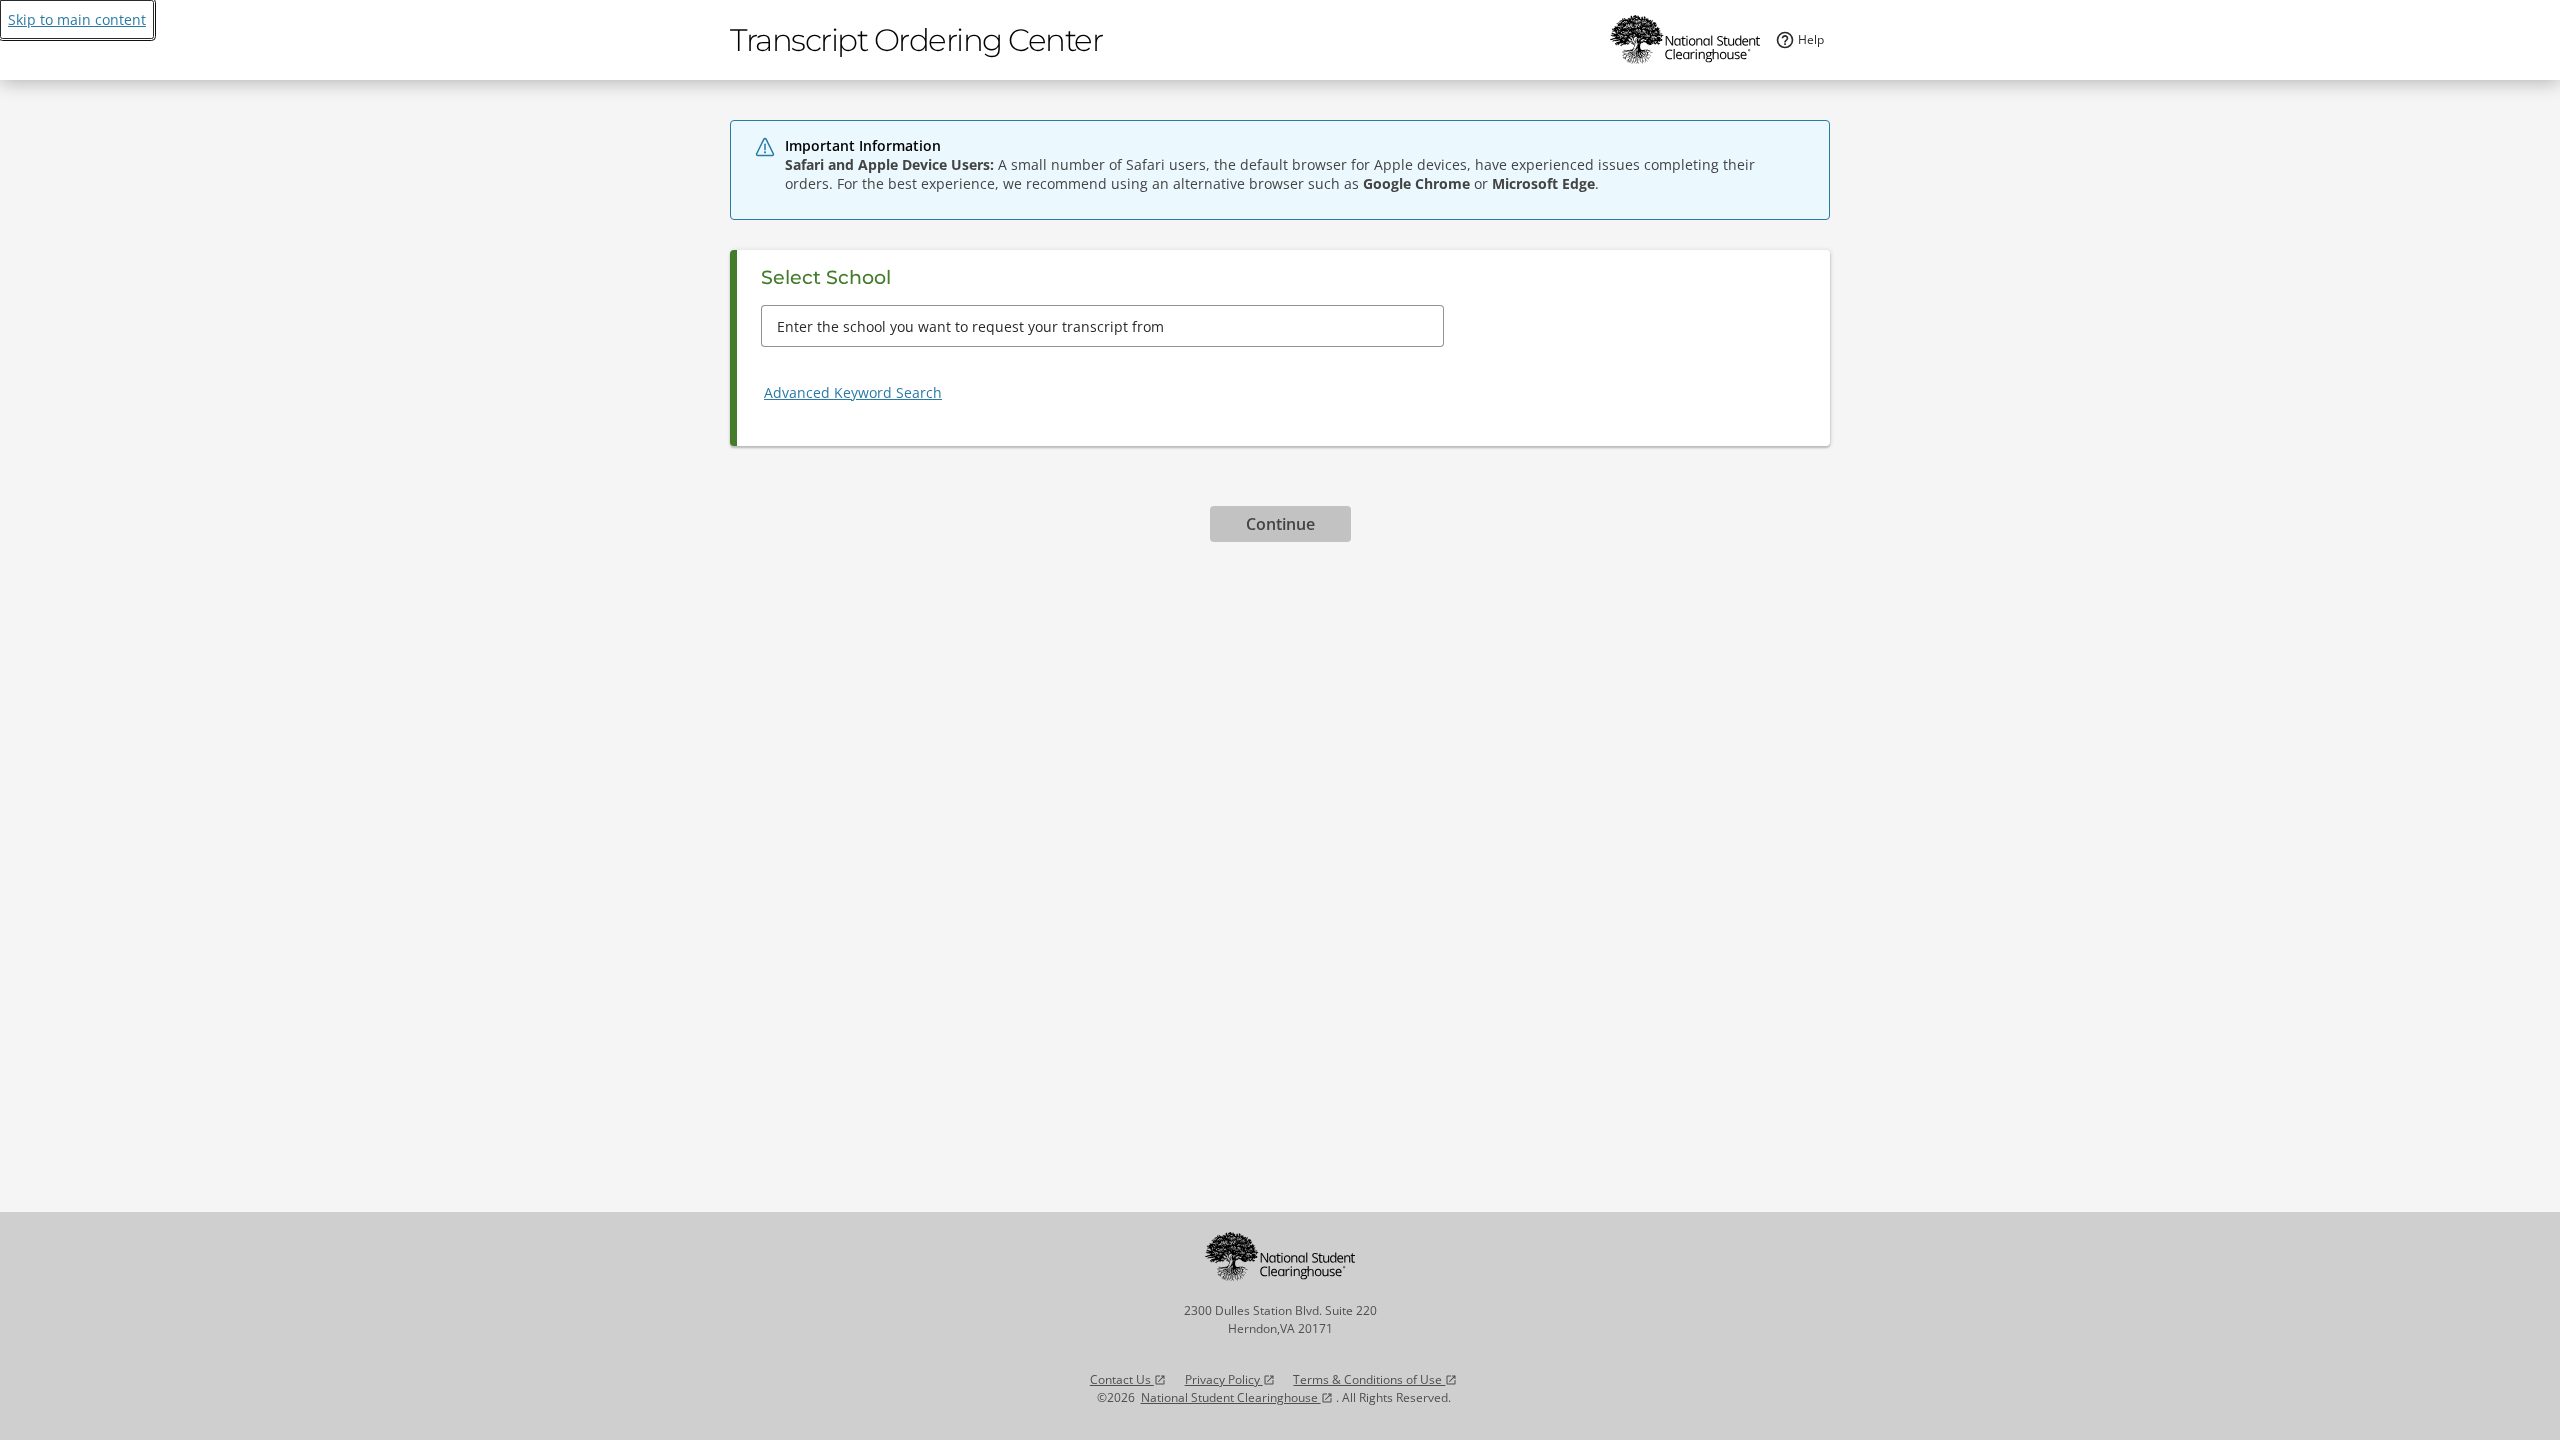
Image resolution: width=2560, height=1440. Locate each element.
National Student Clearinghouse (1237, 1397)
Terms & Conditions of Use (1375, 1379)
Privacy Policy (1230, 1379)
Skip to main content (77, 19)
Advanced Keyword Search (853, 392)
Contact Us (1128, 1379)
